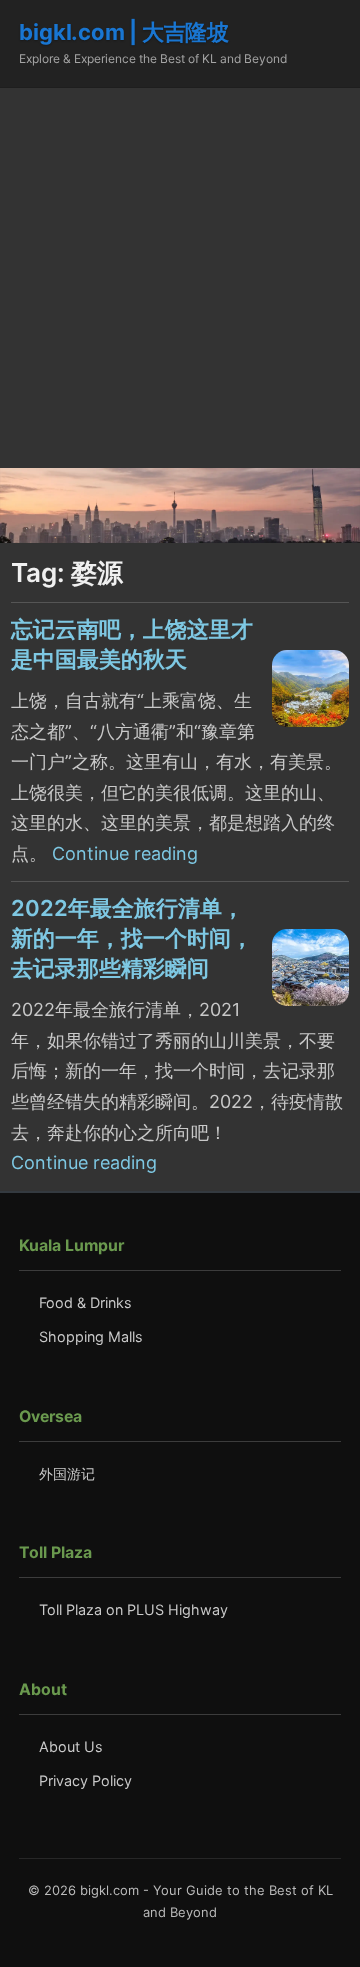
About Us (71, 1746)
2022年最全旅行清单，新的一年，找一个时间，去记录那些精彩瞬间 (132, 938)
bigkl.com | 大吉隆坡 (123, 32)
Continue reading (125, 853)
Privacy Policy (85, 1780)
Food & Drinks (85, 1302)
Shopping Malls (91, 1336)
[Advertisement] (180, 278)
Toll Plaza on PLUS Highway (133, 1609)
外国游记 (67, 1473)
